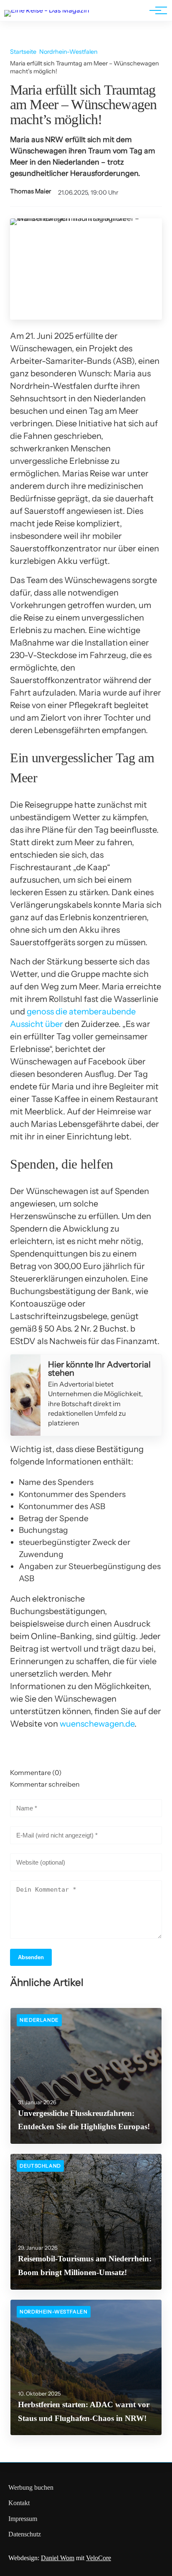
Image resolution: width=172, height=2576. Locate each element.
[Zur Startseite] (47, 10)
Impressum (23, 2519)
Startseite (23, 52)
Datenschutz (25, 2534)
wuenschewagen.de (97, 1724)
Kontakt (19, 2503)
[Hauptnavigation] (155, 10)
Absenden (31, 1957)
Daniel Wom (58, 2558)
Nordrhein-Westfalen (68, 52)
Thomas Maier (31, 191)
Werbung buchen (31, 2487)
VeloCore (99, 2558)
